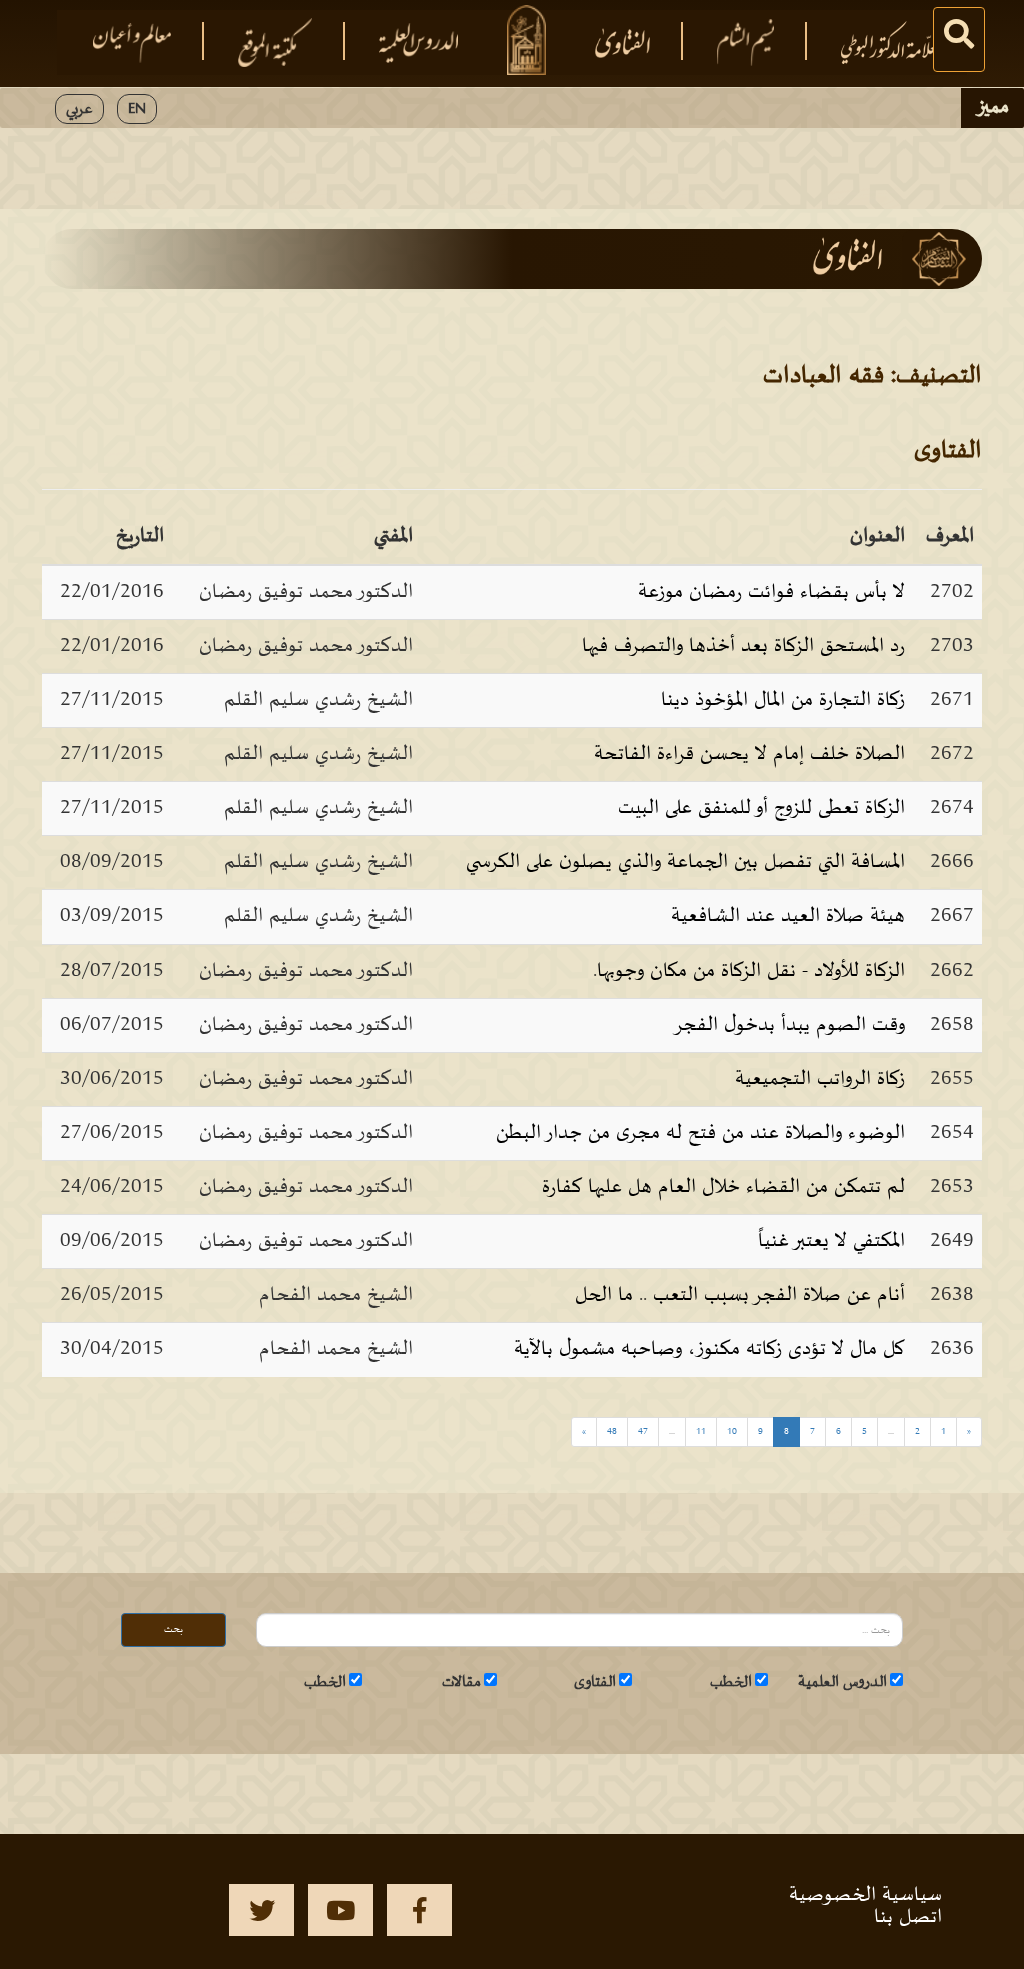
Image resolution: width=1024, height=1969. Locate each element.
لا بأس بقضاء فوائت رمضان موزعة (771, 592)
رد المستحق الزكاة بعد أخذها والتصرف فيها (743, 646)
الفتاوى (595, 1682)
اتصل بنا (908, 1917)
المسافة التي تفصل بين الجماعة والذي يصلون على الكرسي (685, 862)
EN (137, 109)
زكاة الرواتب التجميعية (820, 1079)
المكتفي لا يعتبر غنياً (831, 1241)
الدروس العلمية (842, 1682)
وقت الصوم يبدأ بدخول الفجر (789, 1025)
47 (643, 1431)
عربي (79, 109)
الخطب (731, 1682)
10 (732, 1431)
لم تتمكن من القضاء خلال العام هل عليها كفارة (723, 1187)
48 (612, 1431)
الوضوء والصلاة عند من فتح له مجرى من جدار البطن (700, 1133)
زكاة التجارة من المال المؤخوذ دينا (783, 700)
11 (701, 1431)
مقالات (461, 1682)
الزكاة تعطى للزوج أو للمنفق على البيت (761, 808)
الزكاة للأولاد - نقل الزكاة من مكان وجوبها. (749, 971)
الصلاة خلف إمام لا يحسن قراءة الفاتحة (749, 754)
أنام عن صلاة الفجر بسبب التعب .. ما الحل (740, 1295)
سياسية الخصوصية (865, 1895)
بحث (173, 1629)
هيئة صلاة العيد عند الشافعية (788, 916)
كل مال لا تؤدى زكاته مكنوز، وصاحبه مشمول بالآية (709, 1349)
